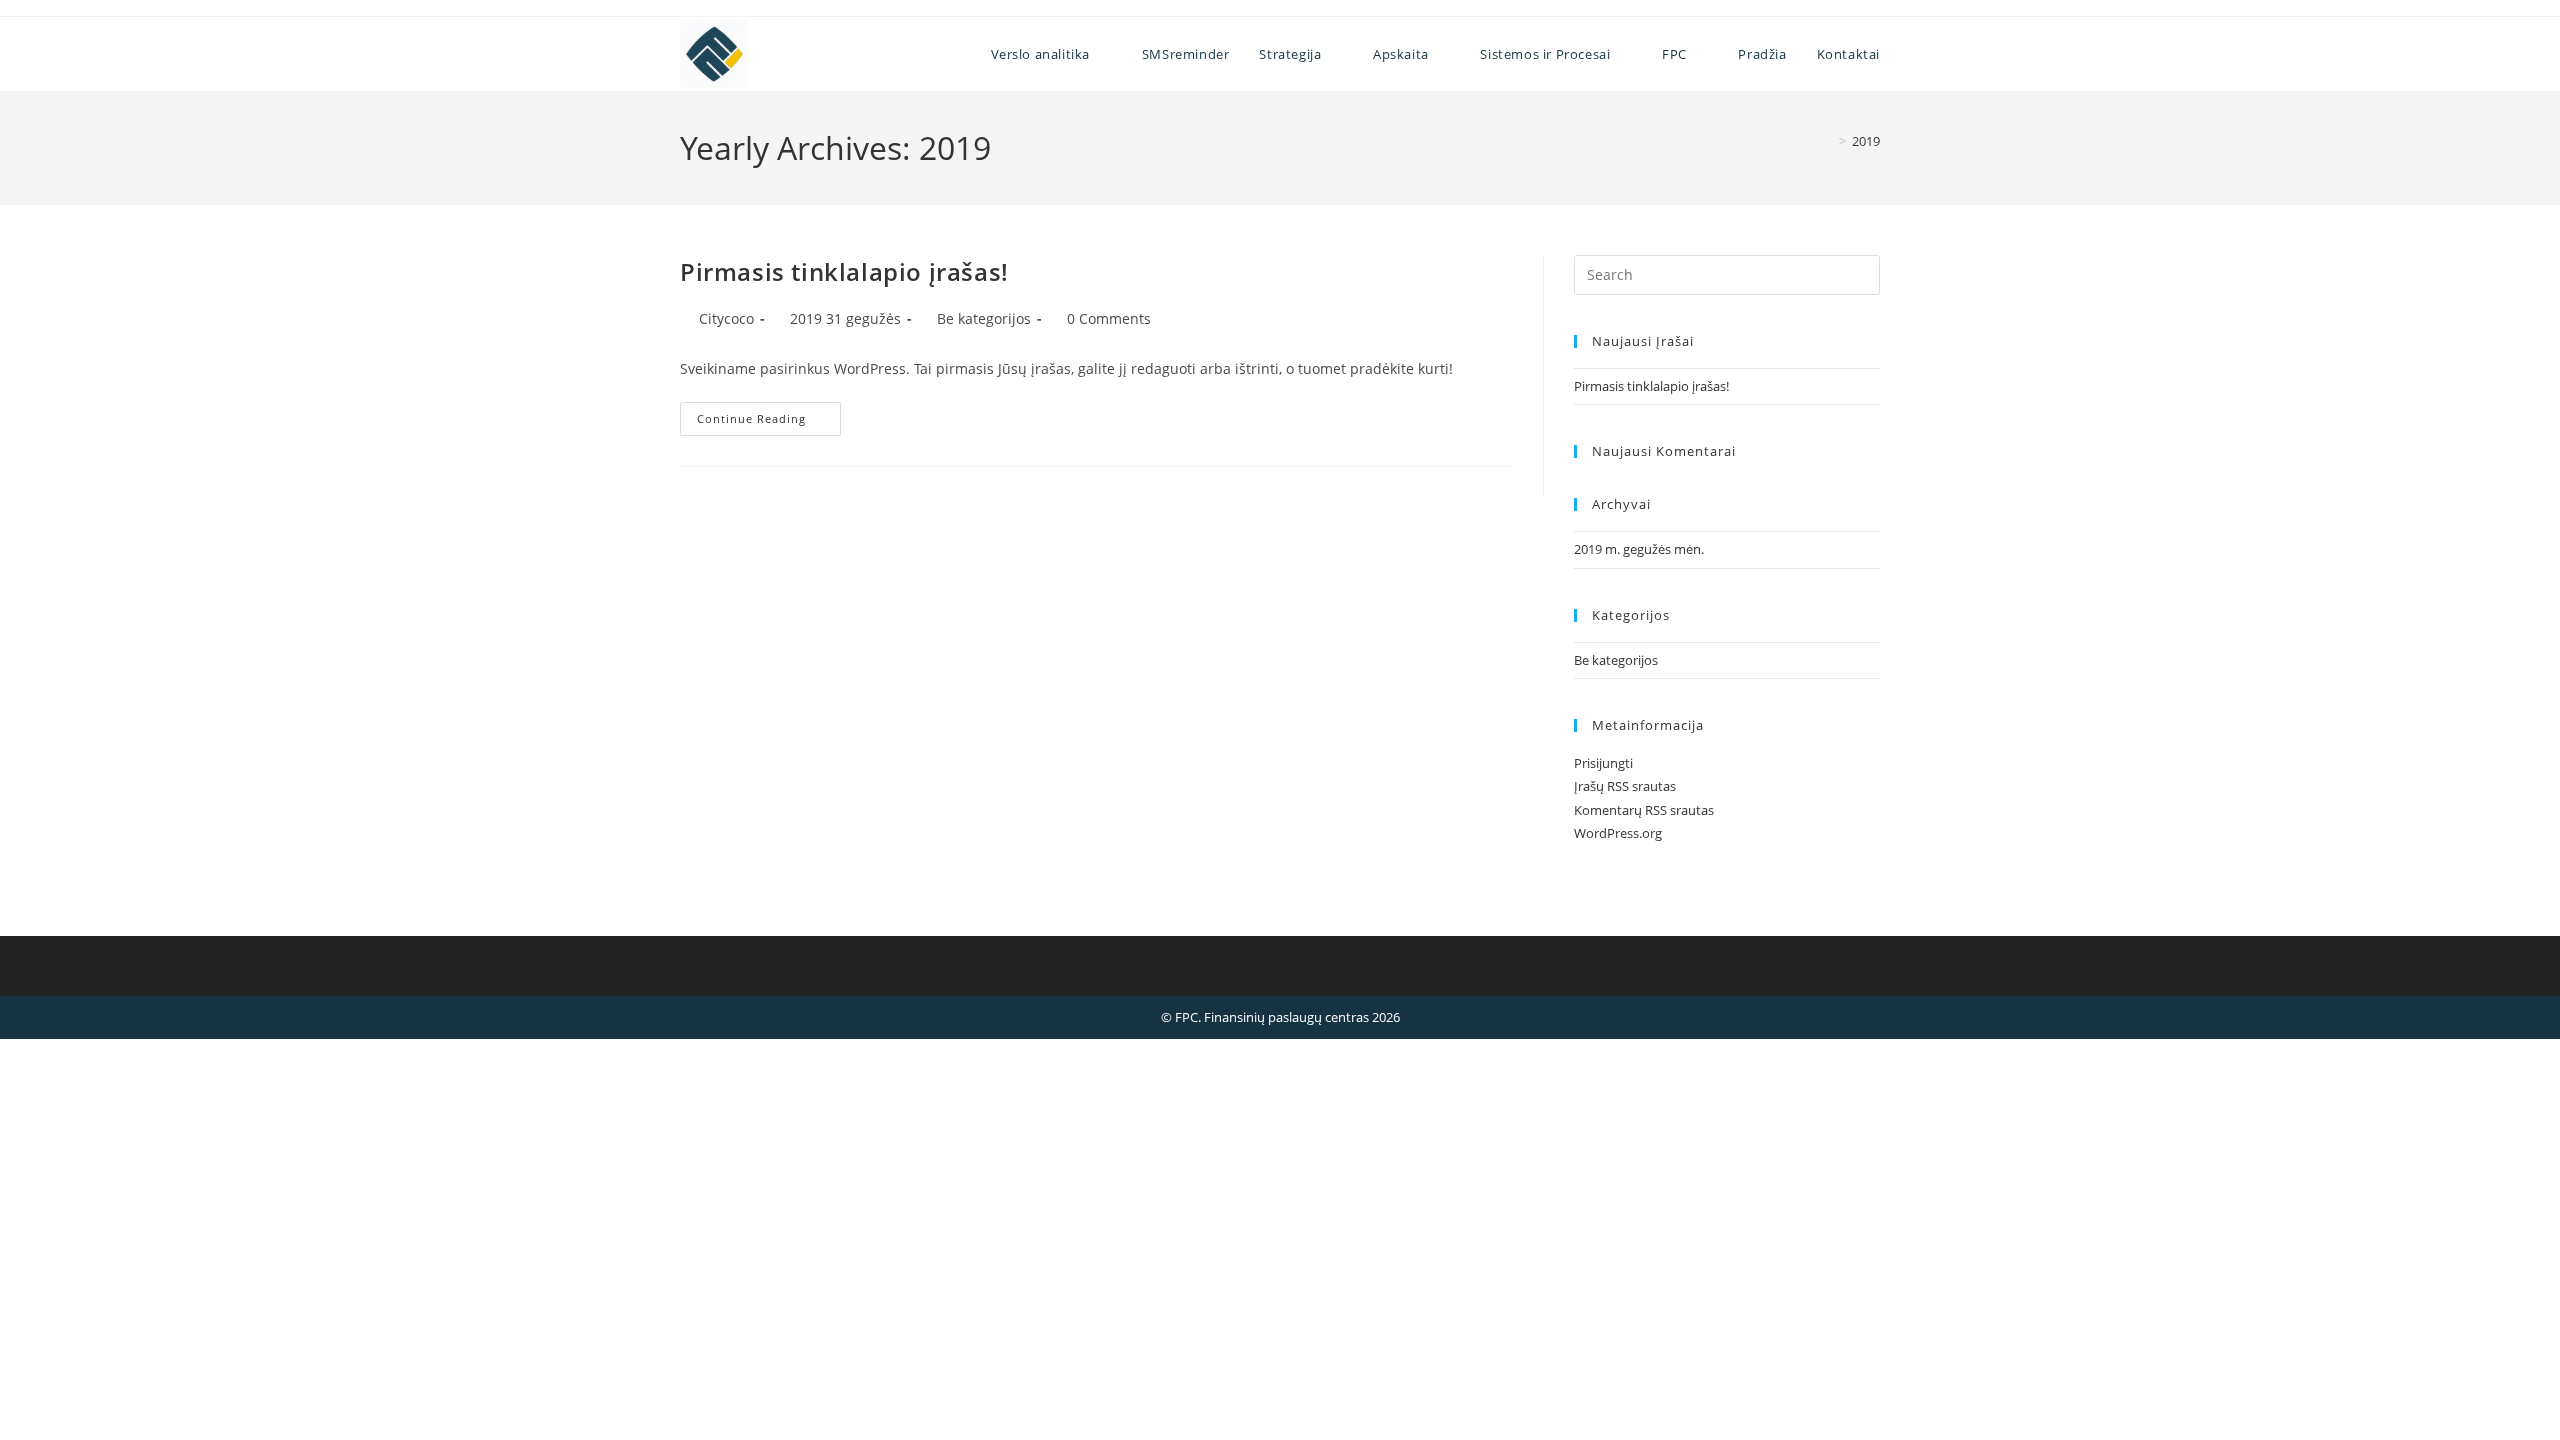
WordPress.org (1618, 833)
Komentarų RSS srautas (1644, 810)
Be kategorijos (984, 318)
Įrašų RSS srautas (1625, 786)
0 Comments (1109, 318)
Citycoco (726, 318)
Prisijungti (1603, 763)
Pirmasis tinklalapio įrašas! (844, 271)
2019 (1866, 141)
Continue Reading (769, 422)
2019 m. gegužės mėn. (1639, 549)
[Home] (1828, 141)
